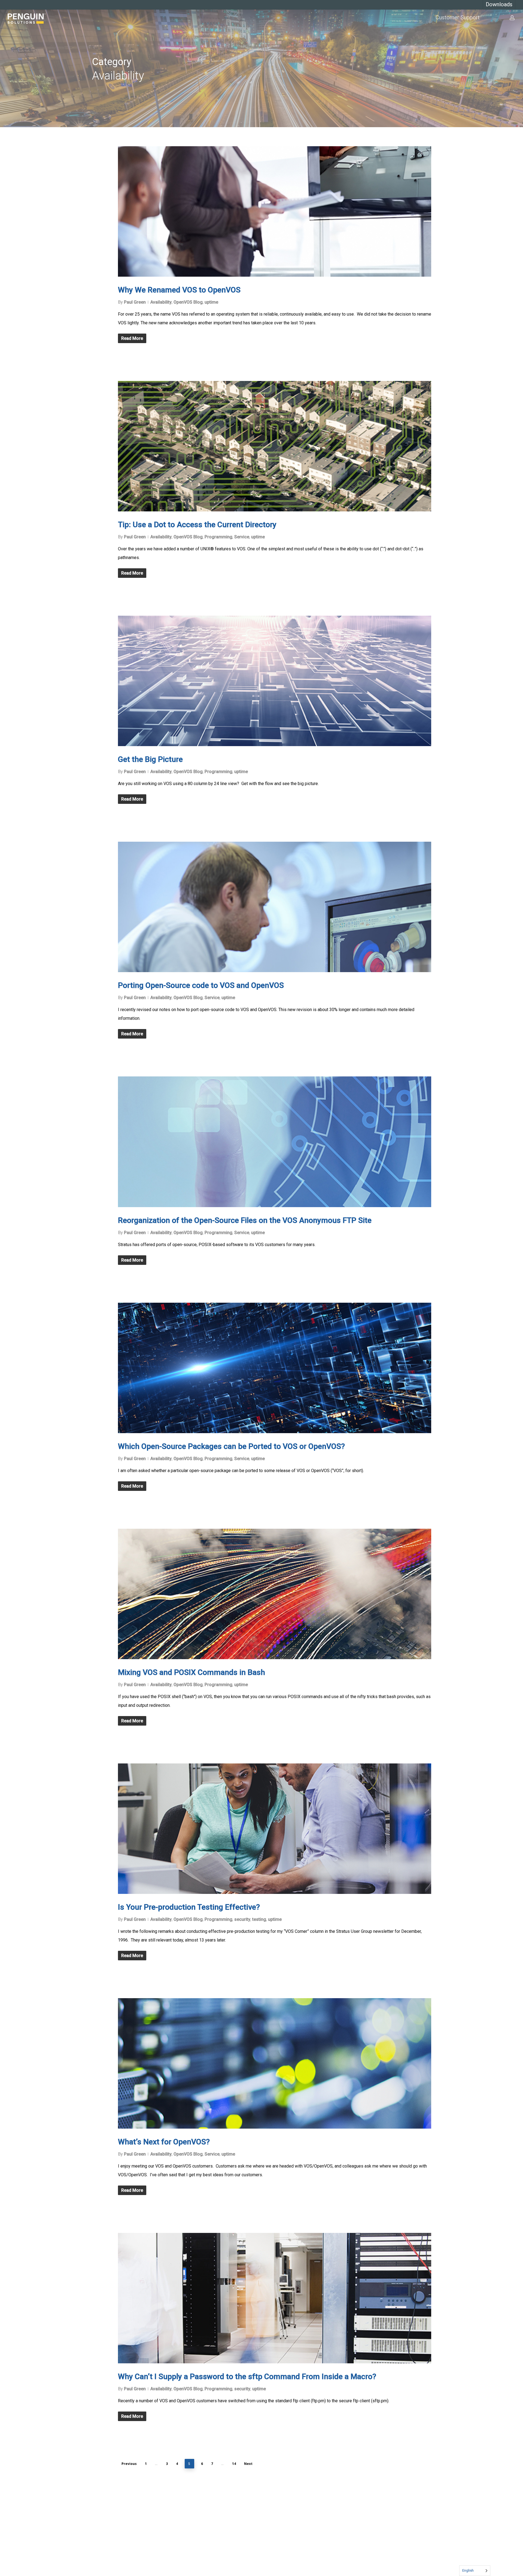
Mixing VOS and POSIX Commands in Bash (191, 1672)
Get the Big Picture (150, 759)
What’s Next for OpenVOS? (164, 2142)
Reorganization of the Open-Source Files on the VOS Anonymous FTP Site (245, 1220)
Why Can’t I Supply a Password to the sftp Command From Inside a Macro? (247, 2377)
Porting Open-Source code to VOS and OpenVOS (201, 985)
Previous (129, 2464)
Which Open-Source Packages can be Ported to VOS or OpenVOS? (231, 1446)
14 (234, 2464)
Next (248, 2464)
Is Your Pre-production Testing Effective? (189, 1907)
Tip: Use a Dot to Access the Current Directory (197, 525)
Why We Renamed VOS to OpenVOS (179, 290)
